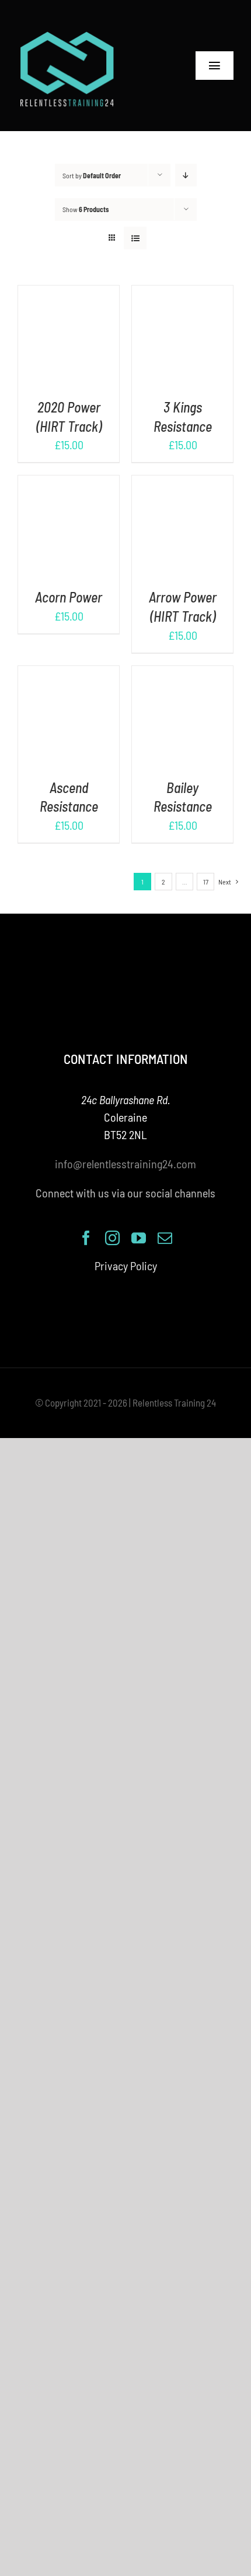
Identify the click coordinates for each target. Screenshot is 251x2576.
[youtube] (139, 1238)
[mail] (165, 1238)
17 (206, 882)
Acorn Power (69, 597)
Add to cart (60, 331)
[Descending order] (186, 175)
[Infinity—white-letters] (67, 35)
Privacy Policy (126, 1266)
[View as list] (135, 238)
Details (69, 346)
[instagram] (112, 1238)
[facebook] (86, 1238)
